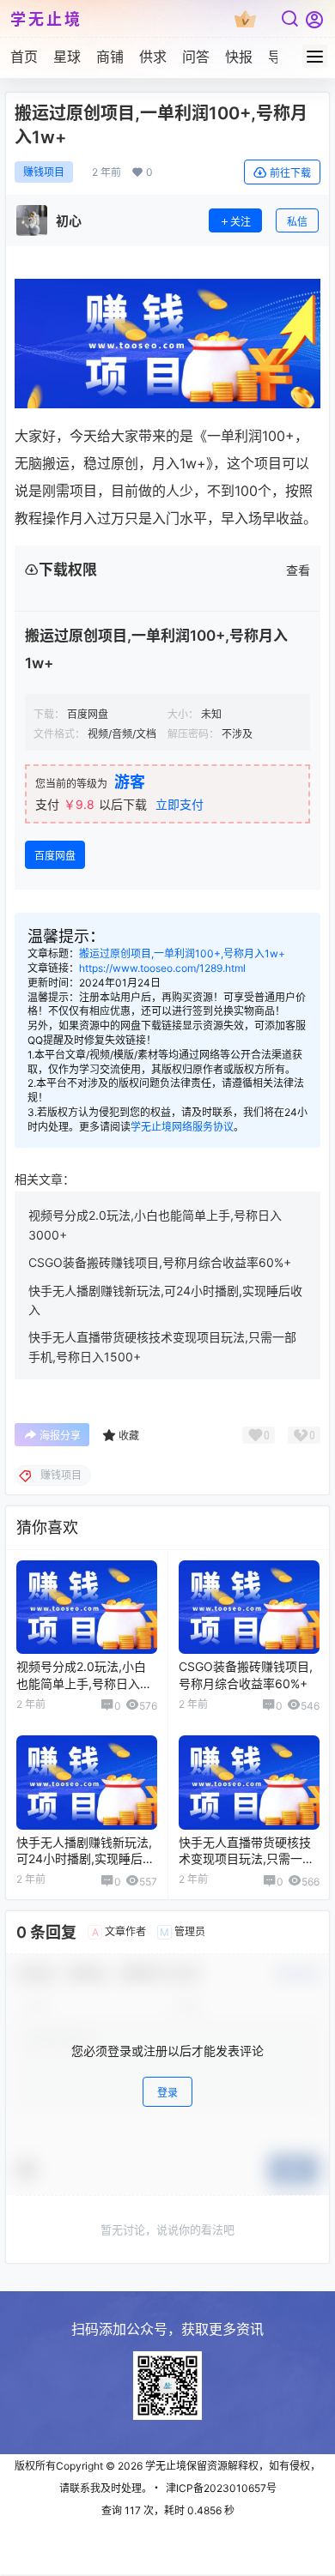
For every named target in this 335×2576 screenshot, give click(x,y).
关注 (241, 222)
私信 (297, 222)
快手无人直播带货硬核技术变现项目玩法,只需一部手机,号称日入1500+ (247, 1859)
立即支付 (180, 804)
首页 (24, 57)
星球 (67, 57)
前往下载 (290, 173)
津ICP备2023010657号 (221, 2488)
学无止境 (164, 2466)
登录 (167, 2093)
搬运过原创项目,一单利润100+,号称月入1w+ (182, 953)
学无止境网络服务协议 (182, 1127)
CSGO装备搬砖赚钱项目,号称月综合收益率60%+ (160, 1262)
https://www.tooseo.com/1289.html (162, 968)
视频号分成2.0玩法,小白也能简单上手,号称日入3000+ (81, 1683)
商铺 (110, 57)
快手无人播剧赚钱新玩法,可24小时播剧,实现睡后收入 (85, 1859)
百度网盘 (55, 856)
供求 (153, 57)
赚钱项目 (44, 172)
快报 (239, 57)
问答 (196, 57)
